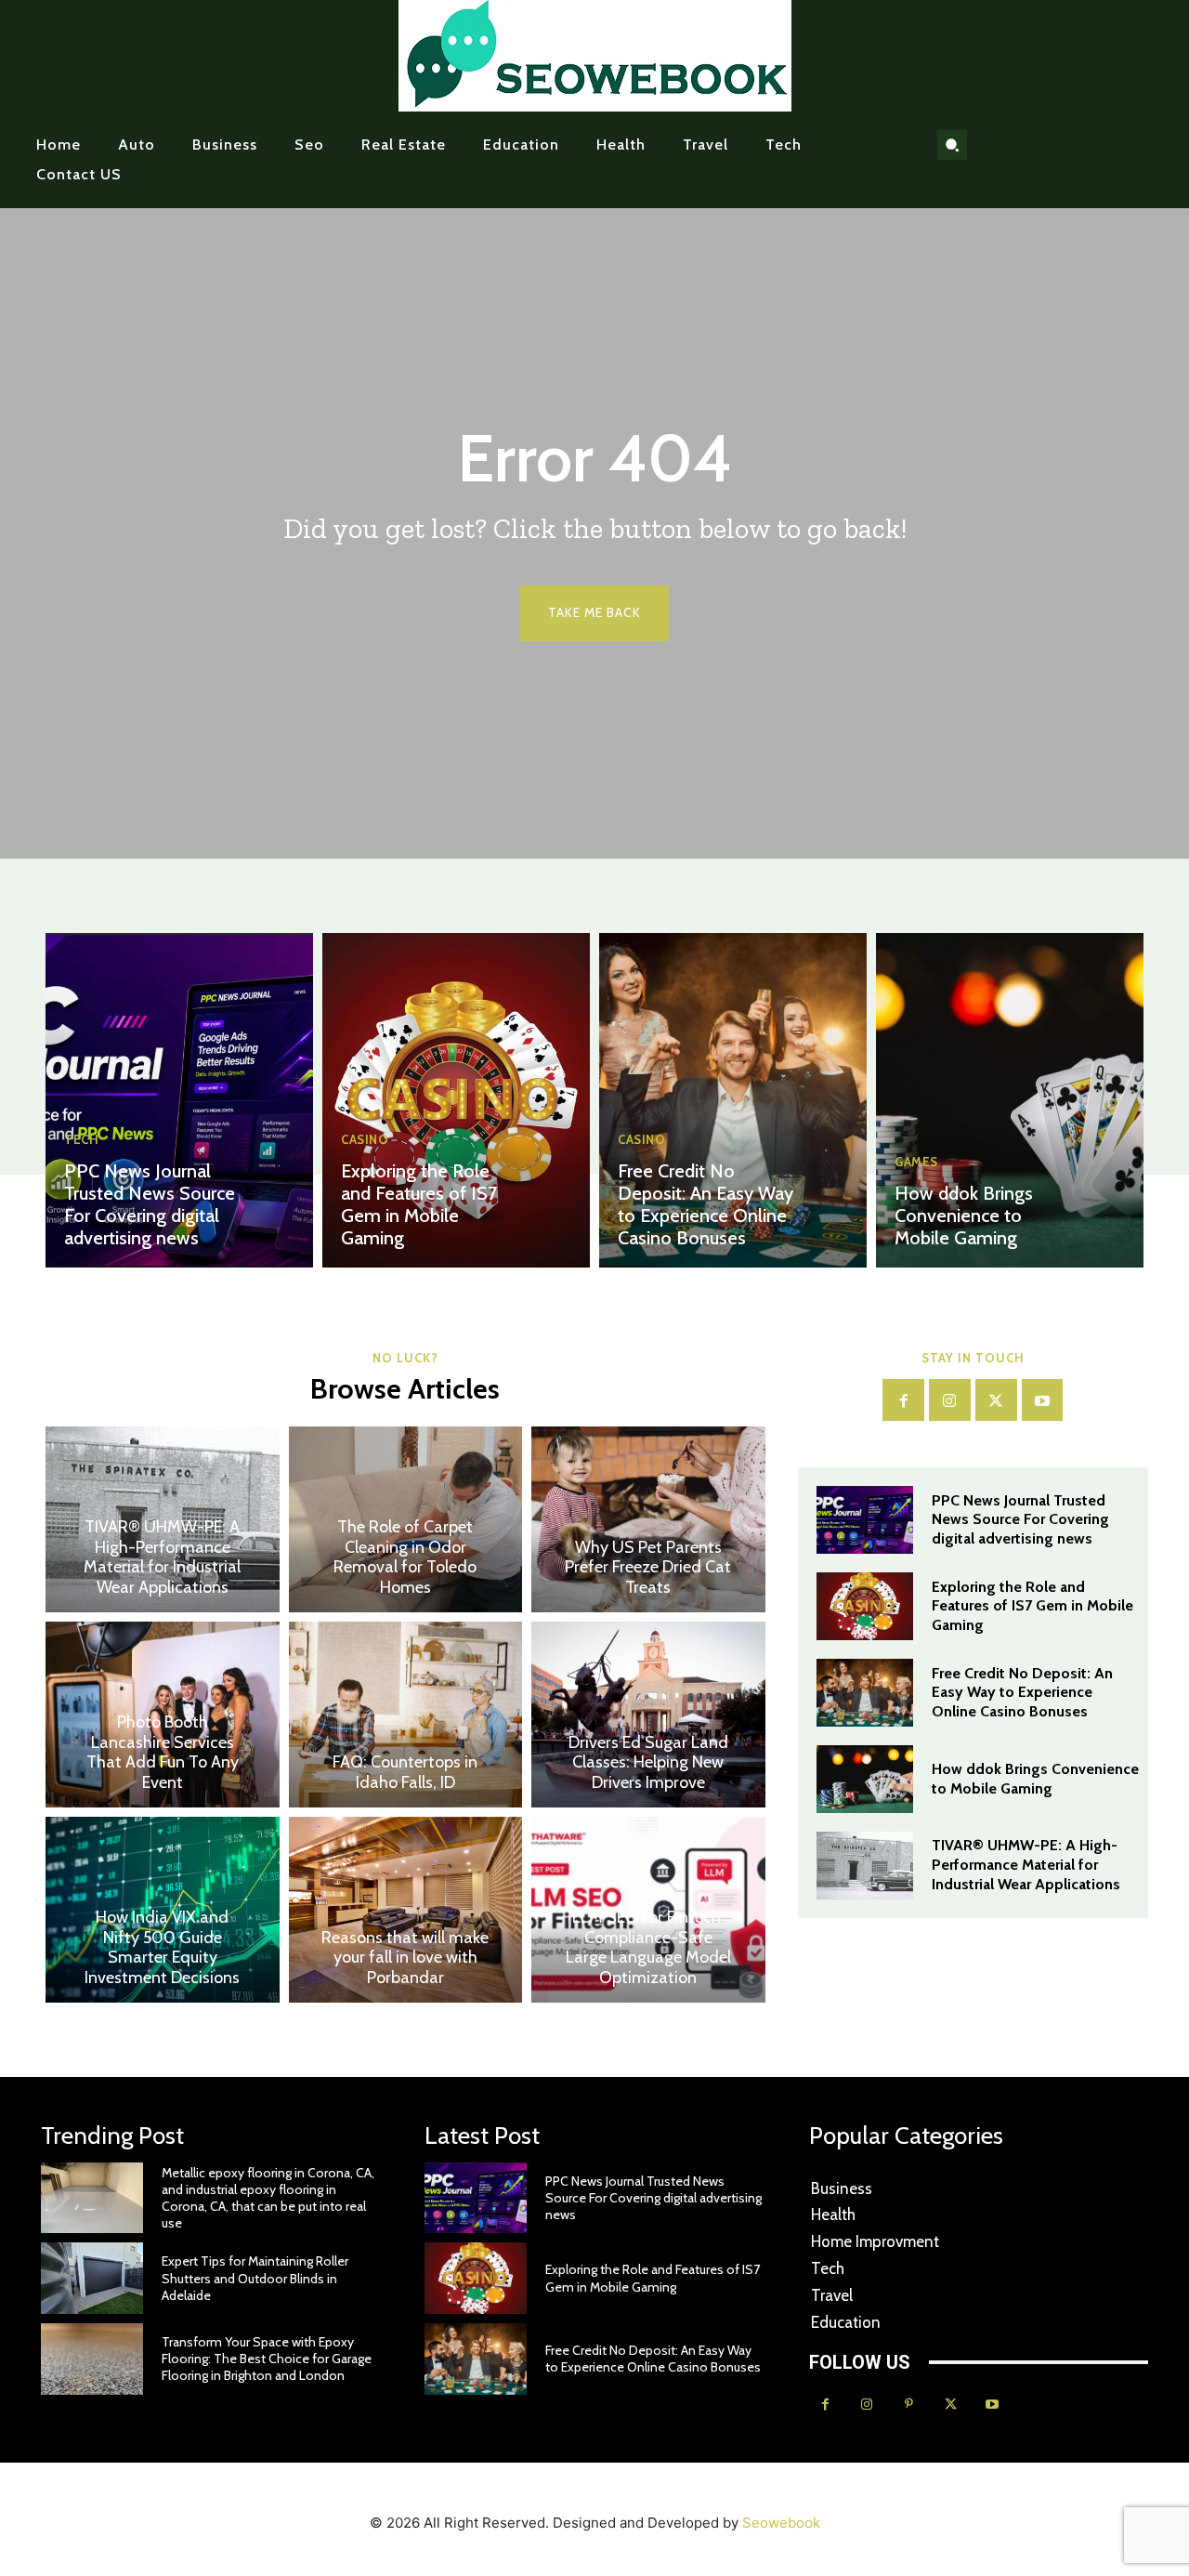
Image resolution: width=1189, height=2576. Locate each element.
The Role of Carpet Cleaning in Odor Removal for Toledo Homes (405, 1557)
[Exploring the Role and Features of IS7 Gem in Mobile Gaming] (456, 1100)
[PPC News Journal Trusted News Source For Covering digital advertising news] (179, 1100)
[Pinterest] (909, 2405)
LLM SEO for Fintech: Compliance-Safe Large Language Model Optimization (648, 1947)
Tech (81, 1140)
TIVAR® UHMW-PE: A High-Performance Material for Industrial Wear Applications (162, 1557)
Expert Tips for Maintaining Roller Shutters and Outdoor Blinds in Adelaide (255, 2278)
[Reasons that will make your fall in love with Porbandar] (406, 1910)
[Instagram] (950, 1400)
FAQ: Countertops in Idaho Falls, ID (405, 1772)
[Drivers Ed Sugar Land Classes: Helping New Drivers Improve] (648, 1715)
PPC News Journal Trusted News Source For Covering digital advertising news (150, 1204)
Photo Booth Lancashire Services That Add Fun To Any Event (163, 1752)
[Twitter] (996, 1400)
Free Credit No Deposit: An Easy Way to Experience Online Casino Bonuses (706, 1204)
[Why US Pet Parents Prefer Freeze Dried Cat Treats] (648, 1519)
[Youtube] (1043, 1400)
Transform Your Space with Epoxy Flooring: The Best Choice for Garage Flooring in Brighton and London (267, 2359)
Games (916, 1162)
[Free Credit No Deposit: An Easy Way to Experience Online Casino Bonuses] (733, 1100)
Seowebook (781, 2523)
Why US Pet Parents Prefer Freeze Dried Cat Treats (648, 1567)
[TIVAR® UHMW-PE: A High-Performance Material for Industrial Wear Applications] (865, 1866)
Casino (365, 1140)
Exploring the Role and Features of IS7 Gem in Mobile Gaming (419, 1204)
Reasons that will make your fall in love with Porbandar (405, 1958)
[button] (952, 145)
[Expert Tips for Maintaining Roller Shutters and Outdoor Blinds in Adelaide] (92, 2278)
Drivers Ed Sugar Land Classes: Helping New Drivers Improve (648, 1762)
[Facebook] (903, 1400)
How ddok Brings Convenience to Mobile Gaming (964, 1216)
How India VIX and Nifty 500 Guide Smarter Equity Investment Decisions (162, 1947)
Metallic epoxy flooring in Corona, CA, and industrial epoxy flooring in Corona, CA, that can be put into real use (268, 2198)
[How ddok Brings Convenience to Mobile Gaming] (1010, 1100)
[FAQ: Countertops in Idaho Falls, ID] (406, 1715)
